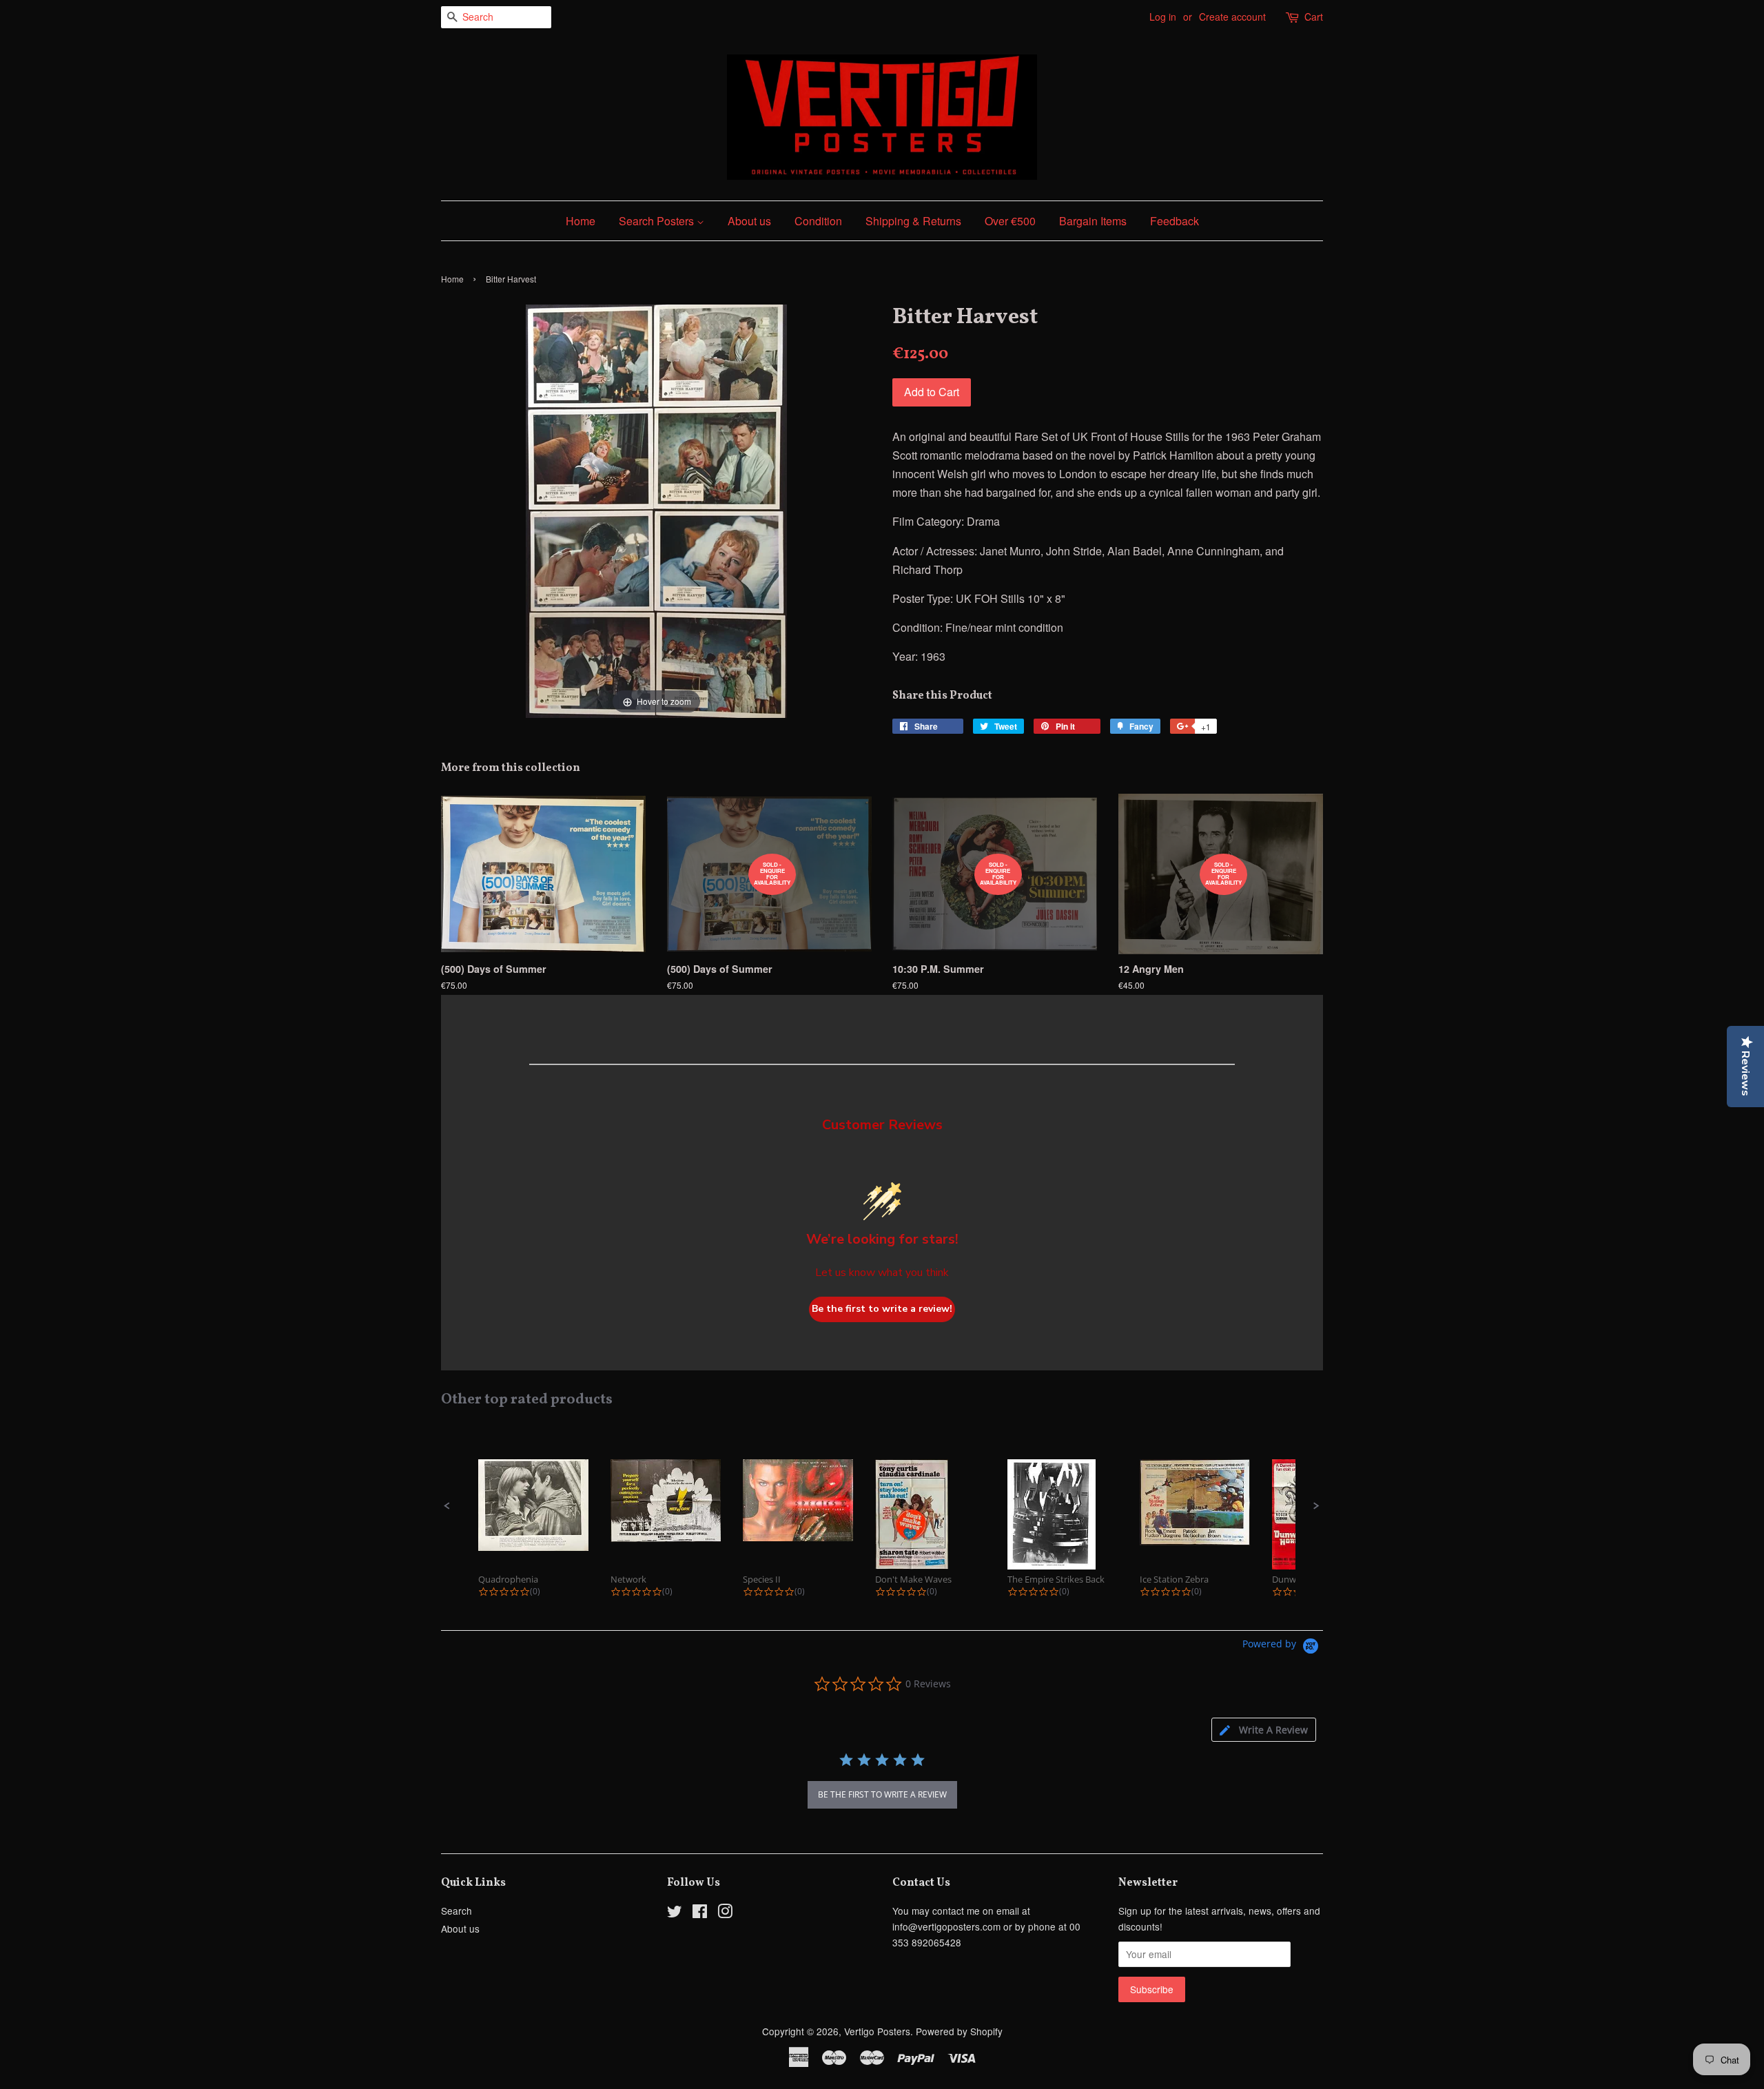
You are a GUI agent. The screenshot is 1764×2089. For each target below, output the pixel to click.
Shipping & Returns (913, 221)
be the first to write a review (882, 1794)
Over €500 (1010, 221)
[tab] (1264, 1730)
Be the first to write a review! (882, 1309)
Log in (1163, 17)
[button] (447, 1506)
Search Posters (658, 221)
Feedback (1175, 221)
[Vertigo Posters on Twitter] (675, 1913)
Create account (1232, 17)
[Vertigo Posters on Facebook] (700, 1913)
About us (749, 221)
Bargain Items (1093, 221)
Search (457, 1911)
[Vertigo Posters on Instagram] (725, 1913)
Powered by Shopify (959, 2031)
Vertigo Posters (877, 2031)
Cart (1314, 17)
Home (581, 221)
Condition (818, 221)
